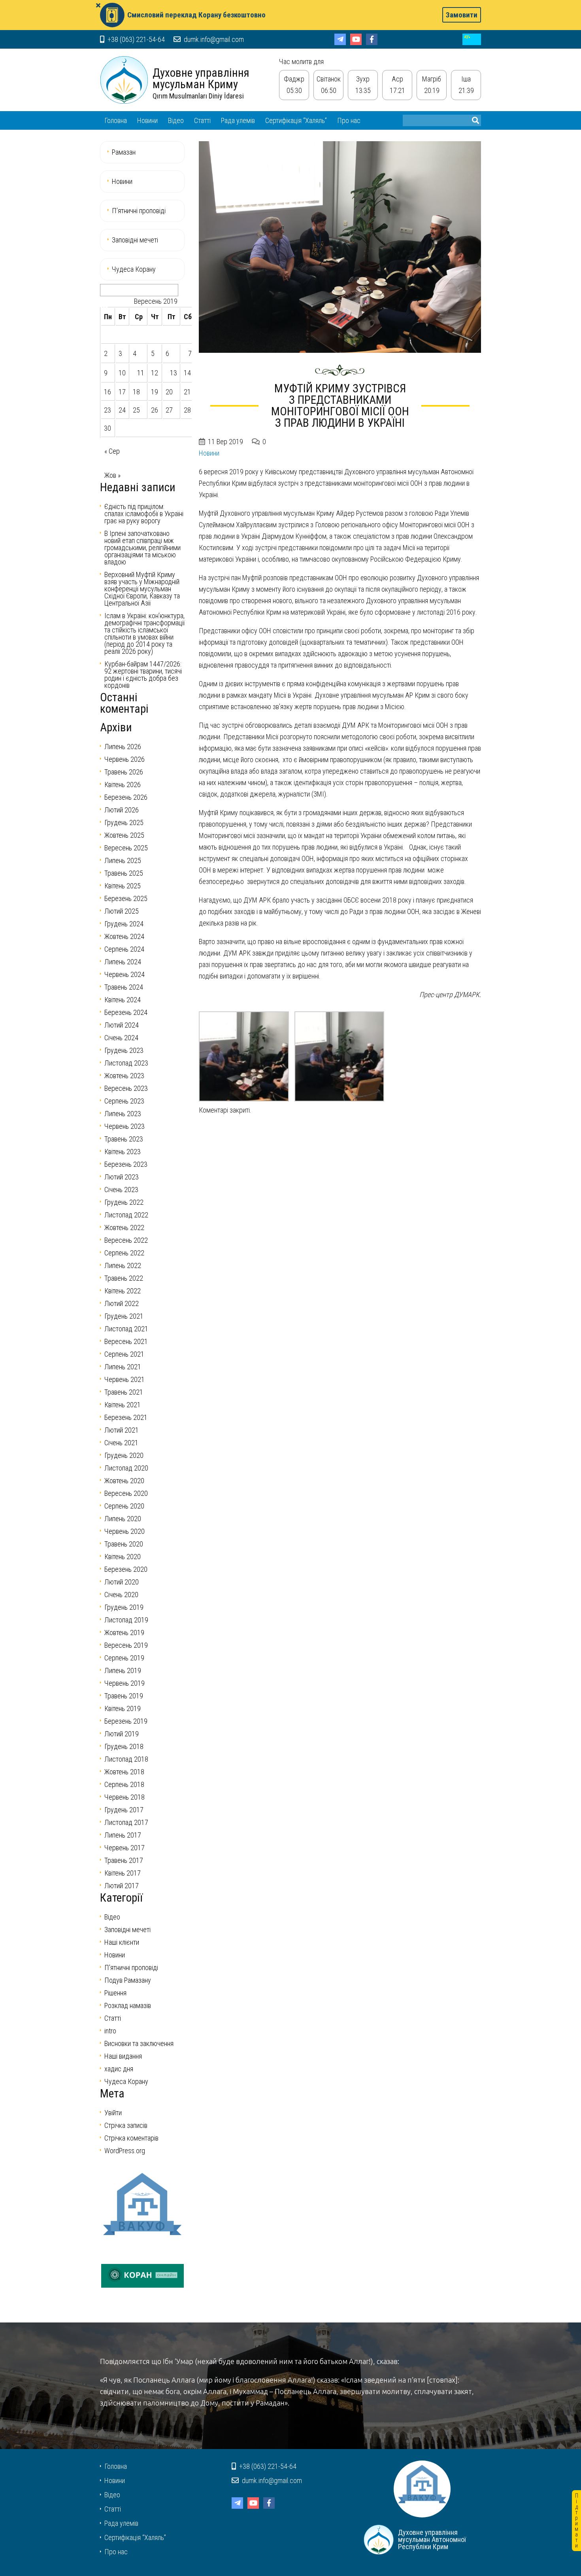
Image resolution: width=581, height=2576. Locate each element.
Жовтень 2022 (124, 1227)
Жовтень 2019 (124, 1632)
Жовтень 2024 (124, 936)
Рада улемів (238, 120)
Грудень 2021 (124, 1316)
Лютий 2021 (122, 1430)
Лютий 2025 (122, 911)
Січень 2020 (121, 1595)
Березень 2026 (126, 797)
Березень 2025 (126, 898)
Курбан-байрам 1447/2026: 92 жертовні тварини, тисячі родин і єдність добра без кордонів (143, 675)
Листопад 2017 (126, 1822)
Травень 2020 (124, 1544)
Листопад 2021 (126, 1329)
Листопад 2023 (126, 1063)
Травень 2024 (124, 987)
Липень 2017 (123, 1835)
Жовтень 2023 (124, 1076)
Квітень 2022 (123, 1291)
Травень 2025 (124, 873)
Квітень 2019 (123, 1708)
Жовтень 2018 (124, 1772)
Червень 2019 (124, 1683)
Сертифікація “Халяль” (296, 120)
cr (472, 39)
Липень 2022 (123, 1265)
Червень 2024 (124, 974)
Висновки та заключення (139, 2043)
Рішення (115, 1993)
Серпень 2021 (124, 1354)
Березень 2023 (126, 1164)
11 (141, 373)
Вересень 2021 (126, 1341)
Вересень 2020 (126, 1493)
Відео (176, 120)
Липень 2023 (123, 1114)
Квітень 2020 (123, 1557)
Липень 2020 (123, 1519)
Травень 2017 (124, 1860)
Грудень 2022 (124, 1202)
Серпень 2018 (124, 1784)
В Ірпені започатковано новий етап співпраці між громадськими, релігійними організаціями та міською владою (142, 548)
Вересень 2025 (126, 848)
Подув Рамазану (128, 1980)
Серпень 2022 (124, 1253)
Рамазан (124, 152)
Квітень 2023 (123, 1152)
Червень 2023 (124, 1126)
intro (110, 2031)
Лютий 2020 (122, 1582)
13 (174, 373)
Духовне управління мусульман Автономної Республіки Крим (124, 80)
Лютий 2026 (122, 810)
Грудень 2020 (124, 1455)
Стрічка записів (126, 2125)
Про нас (349, 120)
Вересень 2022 (126, 1240)
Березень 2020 (126, 1569)
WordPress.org (125, 2151)
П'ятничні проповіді (131, 1967)
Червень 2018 (124, 1797)
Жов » (112, 475)
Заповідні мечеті (135, 240)
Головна (116, 120)
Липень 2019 (123, 1670)
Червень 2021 (124, 1379)
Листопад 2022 (126, 1215)
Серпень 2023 (124, 1101)
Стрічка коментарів (131, 2138)
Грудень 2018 (124, 1746)
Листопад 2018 (126, 1759)
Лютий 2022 (122, 1303)
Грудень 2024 (124, 924)
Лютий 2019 (122, 1734)
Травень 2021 (124, 1392)
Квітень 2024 (123, 1000)
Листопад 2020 (126, 1468)
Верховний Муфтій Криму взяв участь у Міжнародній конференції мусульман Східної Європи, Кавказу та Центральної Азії (142, 589)
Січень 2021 (121, 1443)
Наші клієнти (122, 1942)
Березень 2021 (126, 1417)
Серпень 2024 (124, 949)
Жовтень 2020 (124, 1481)
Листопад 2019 (126, 1620)
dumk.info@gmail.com (213, 39)
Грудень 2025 (124, 822)
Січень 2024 (121, 1038)
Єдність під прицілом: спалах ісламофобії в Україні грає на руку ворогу (144, 514)
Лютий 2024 (122, 1025)
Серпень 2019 (124, 1658)
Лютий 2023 (122, 1177)
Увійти (113, 2113)
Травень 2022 (124, 1278)
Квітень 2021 (123, 1405)
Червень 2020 (124, 1531)
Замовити (462, 15)
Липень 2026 (123, 747)
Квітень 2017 (123, 1873)
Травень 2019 (124, 1696)
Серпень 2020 (124, 1506)
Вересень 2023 (126, 1088)
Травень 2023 (124, 1139)
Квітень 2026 (123, 785)
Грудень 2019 (124, 1607)
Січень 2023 (121, 1190)
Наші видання (123, 2056)
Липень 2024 (123, 962)
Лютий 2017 (122, 1886)
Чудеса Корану (134, 269)
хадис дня (119, 2069)
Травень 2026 (124, 772)
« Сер (112, 451)
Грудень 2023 (124, 1050)
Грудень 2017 (124, 1810)
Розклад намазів (128, 2005)
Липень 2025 (123, 860)
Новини (147, 120)
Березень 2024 (126, 1012)
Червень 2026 (124, 759)
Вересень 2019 (126, 1645)
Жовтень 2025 (124, 835)
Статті (202, 120)
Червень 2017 (124, 1848)
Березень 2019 (126, 1721)
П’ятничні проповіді (139, 211)
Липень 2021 (123, 1367)
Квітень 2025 (123, 886)
